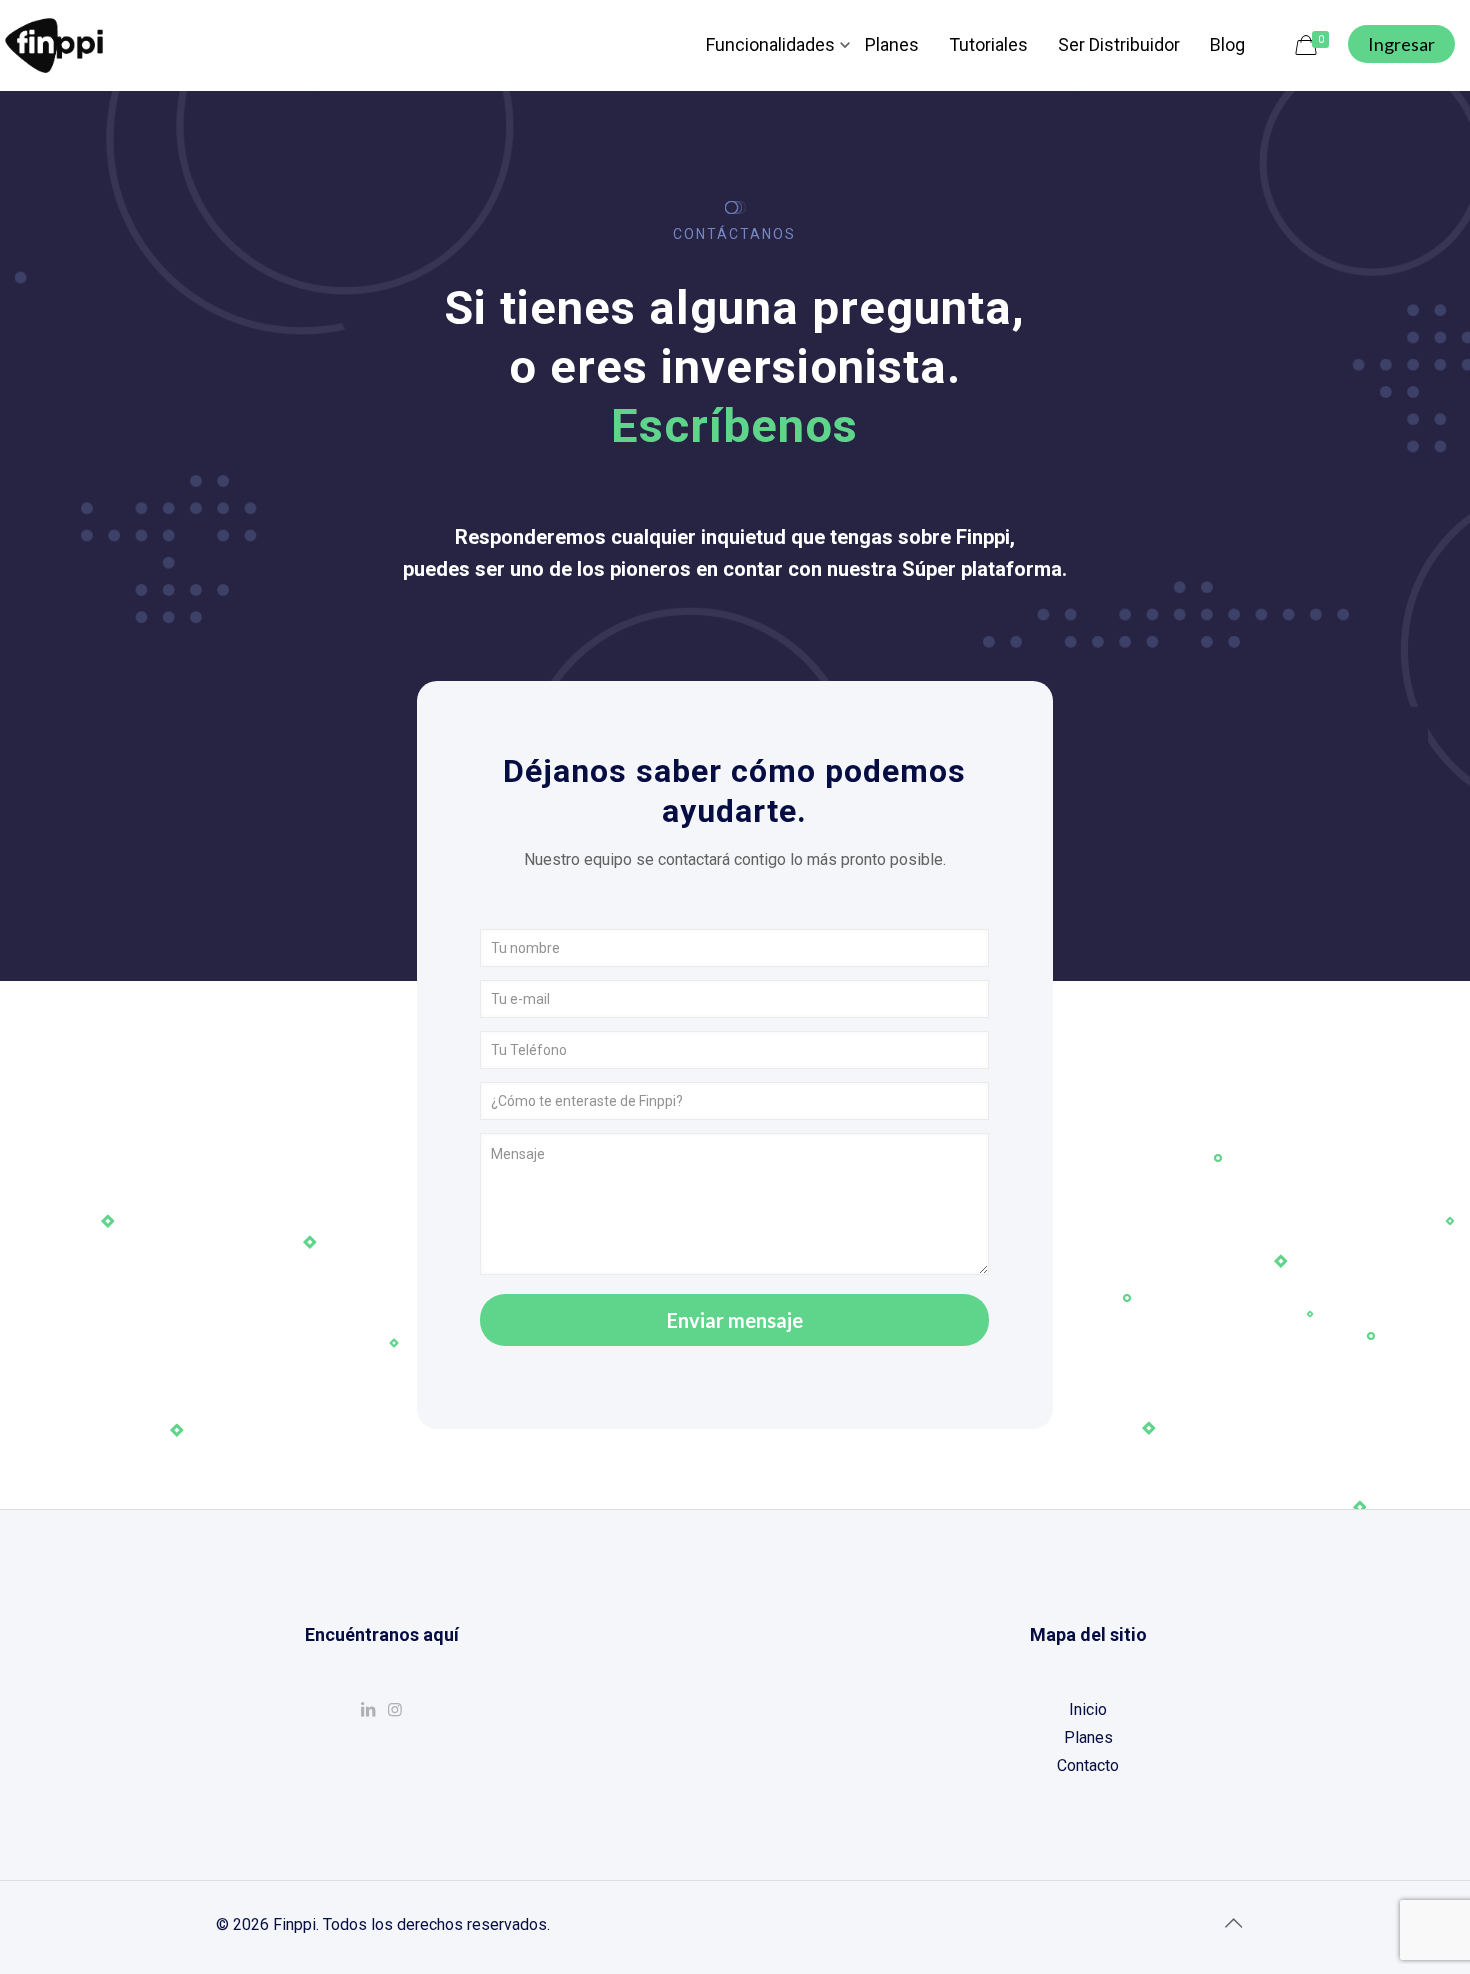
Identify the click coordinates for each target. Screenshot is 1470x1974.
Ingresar (1401, 44)
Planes (1088, 1737)
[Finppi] (54, 45)
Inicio (1088, 1709)
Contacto (1088, 1765)
